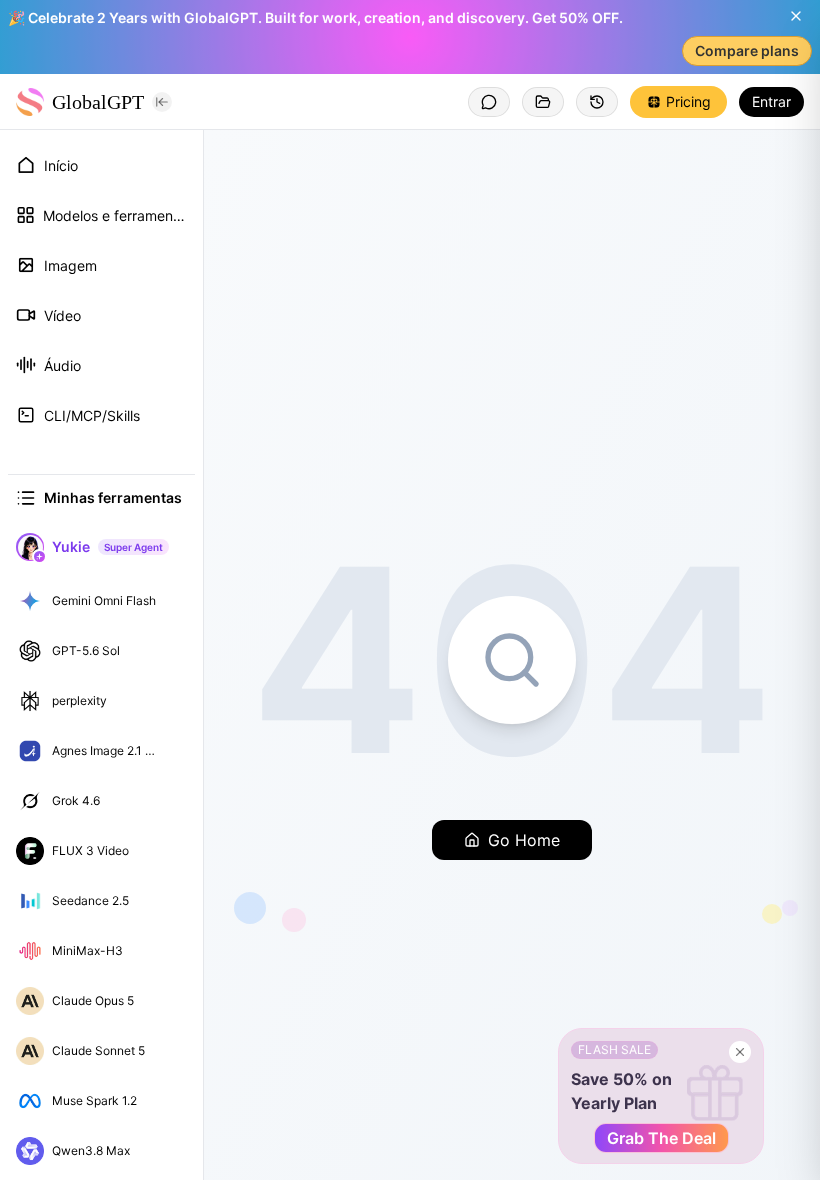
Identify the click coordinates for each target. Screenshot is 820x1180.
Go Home (524, 840)
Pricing (688, 101)
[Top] (174, 601)
